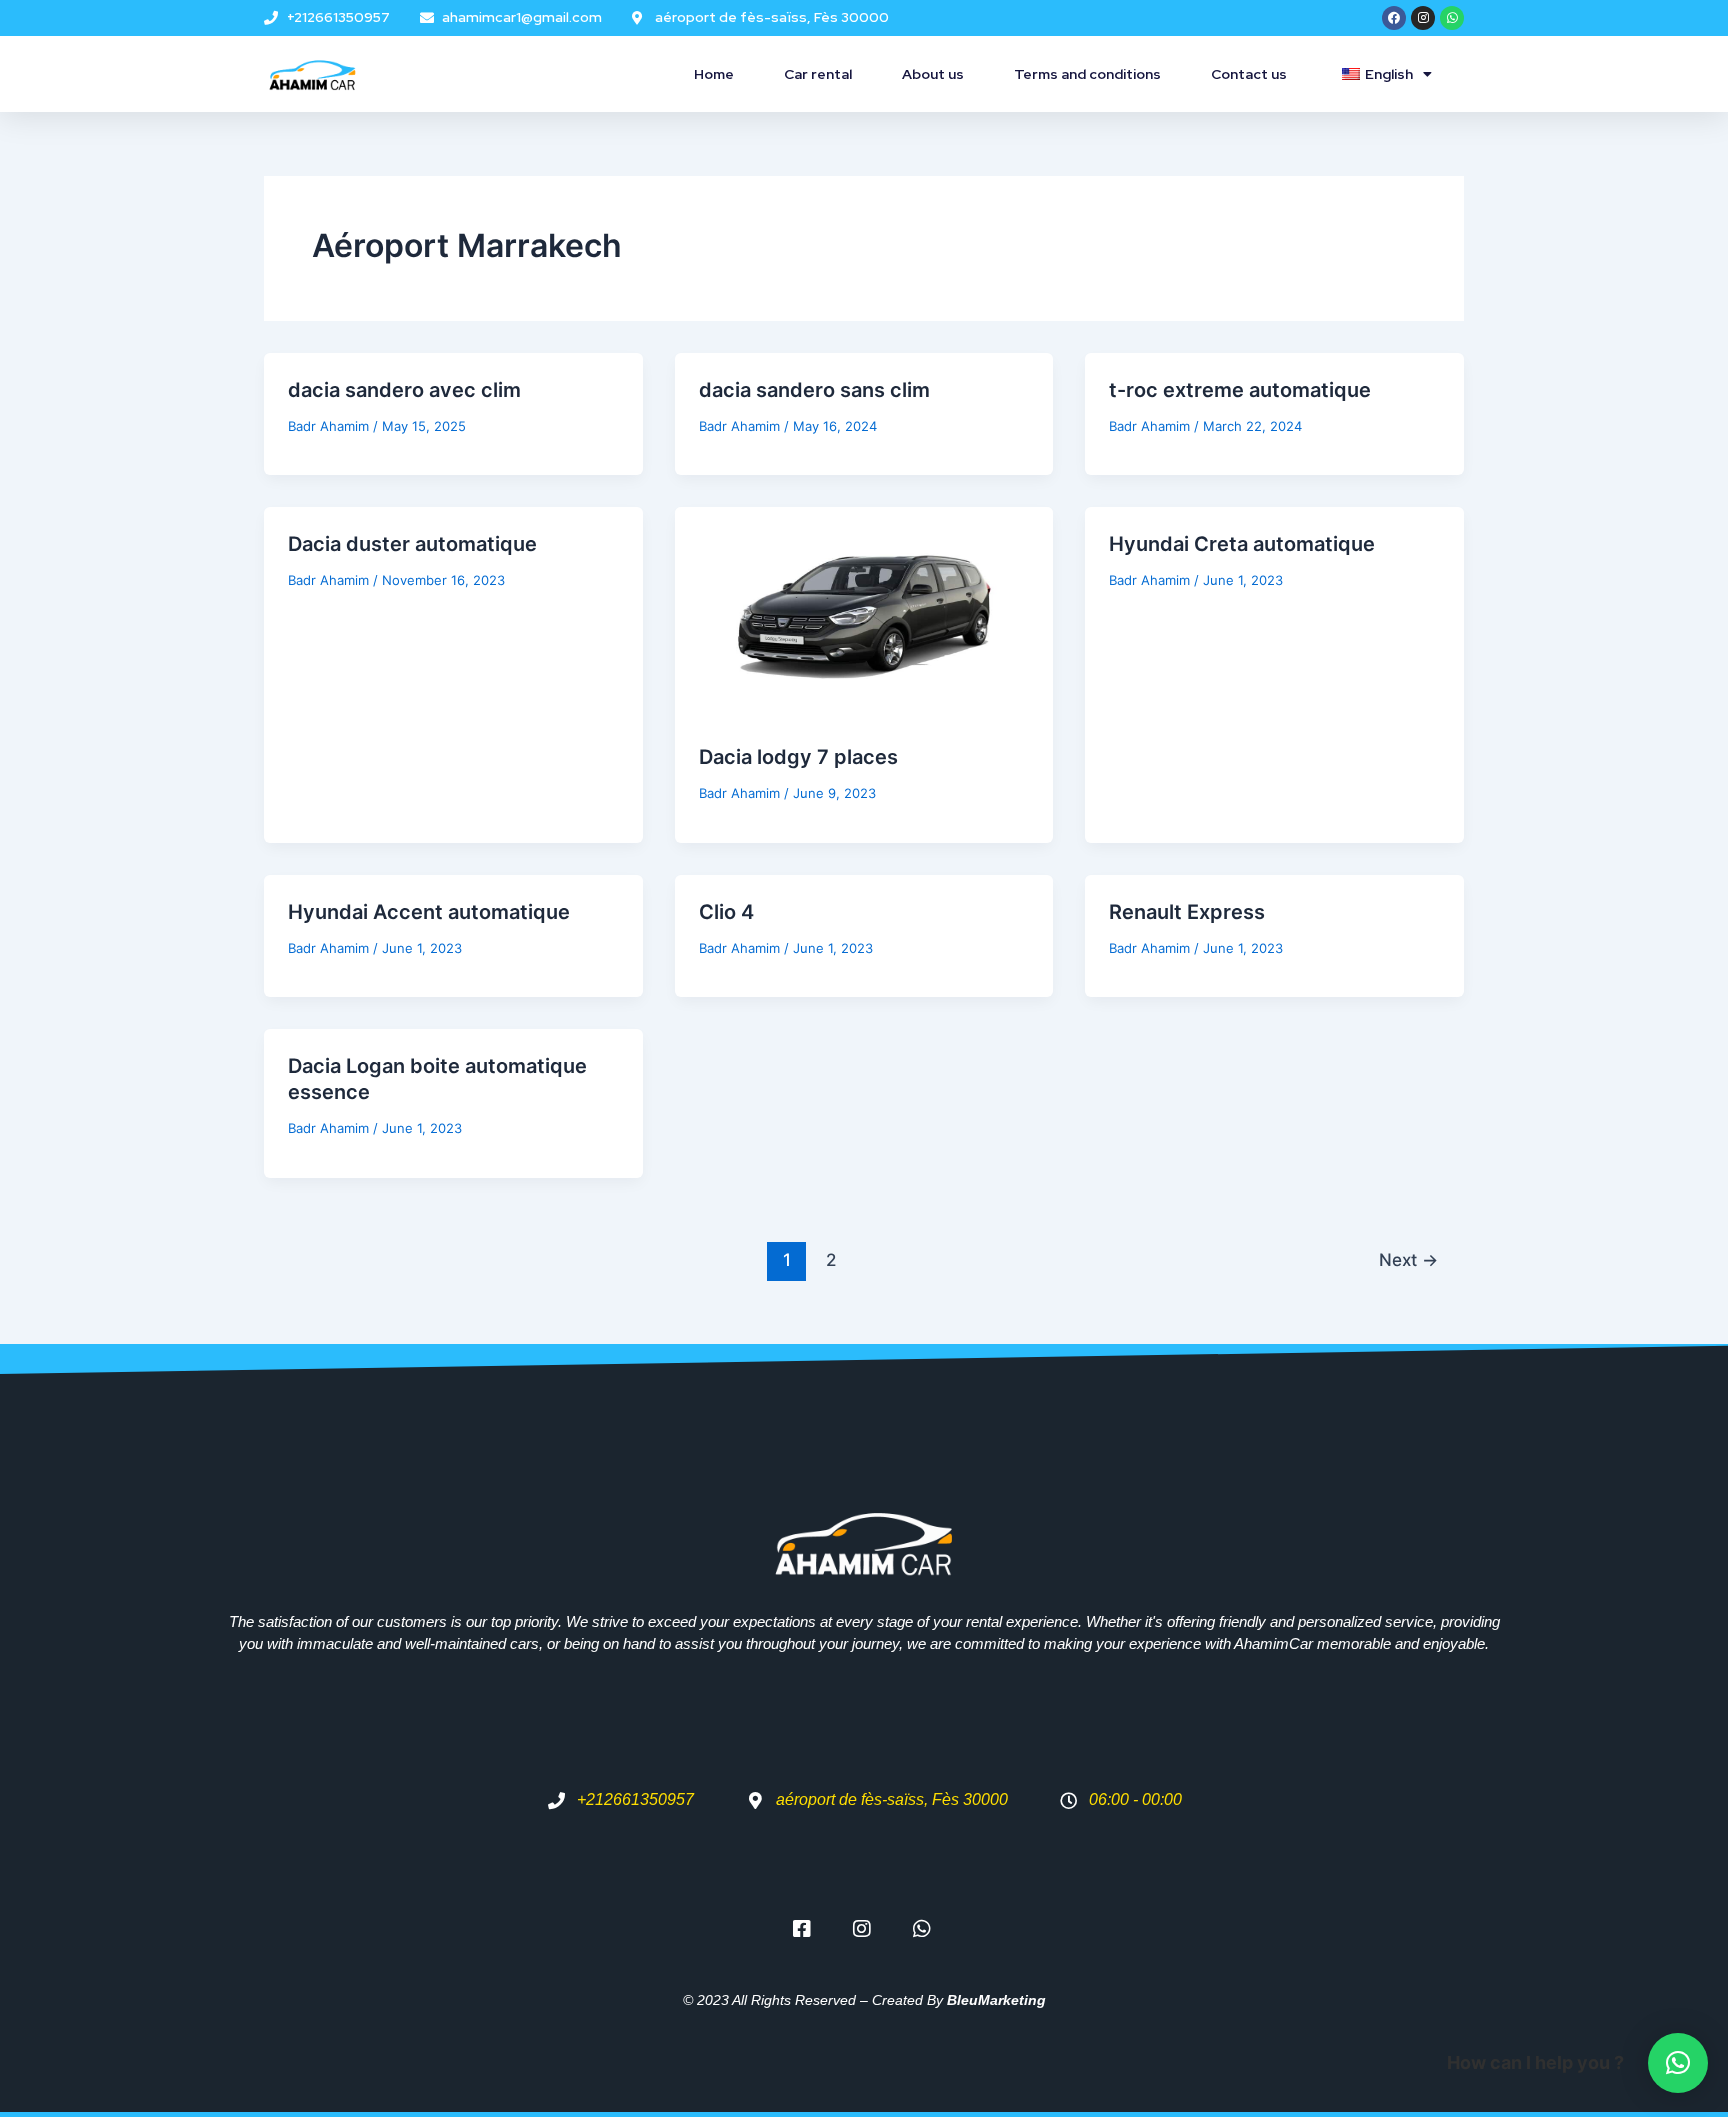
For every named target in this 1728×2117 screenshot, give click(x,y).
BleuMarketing (996, 2000)
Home (714, 74)
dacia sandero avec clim (404, 390)
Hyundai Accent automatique (429, 912)
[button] (1678, 2063)
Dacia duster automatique (412, 544)
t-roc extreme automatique (1240, 390)
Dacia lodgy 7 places (798, 757)
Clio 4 (726, 912)
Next (1408, 1259)
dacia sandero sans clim (814, 390)
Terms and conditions (1087, 74)
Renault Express (1187, 912)
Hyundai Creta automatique (1242, 544)
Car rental (818, 74)
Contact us (1249, 74)
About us (933, 74)
